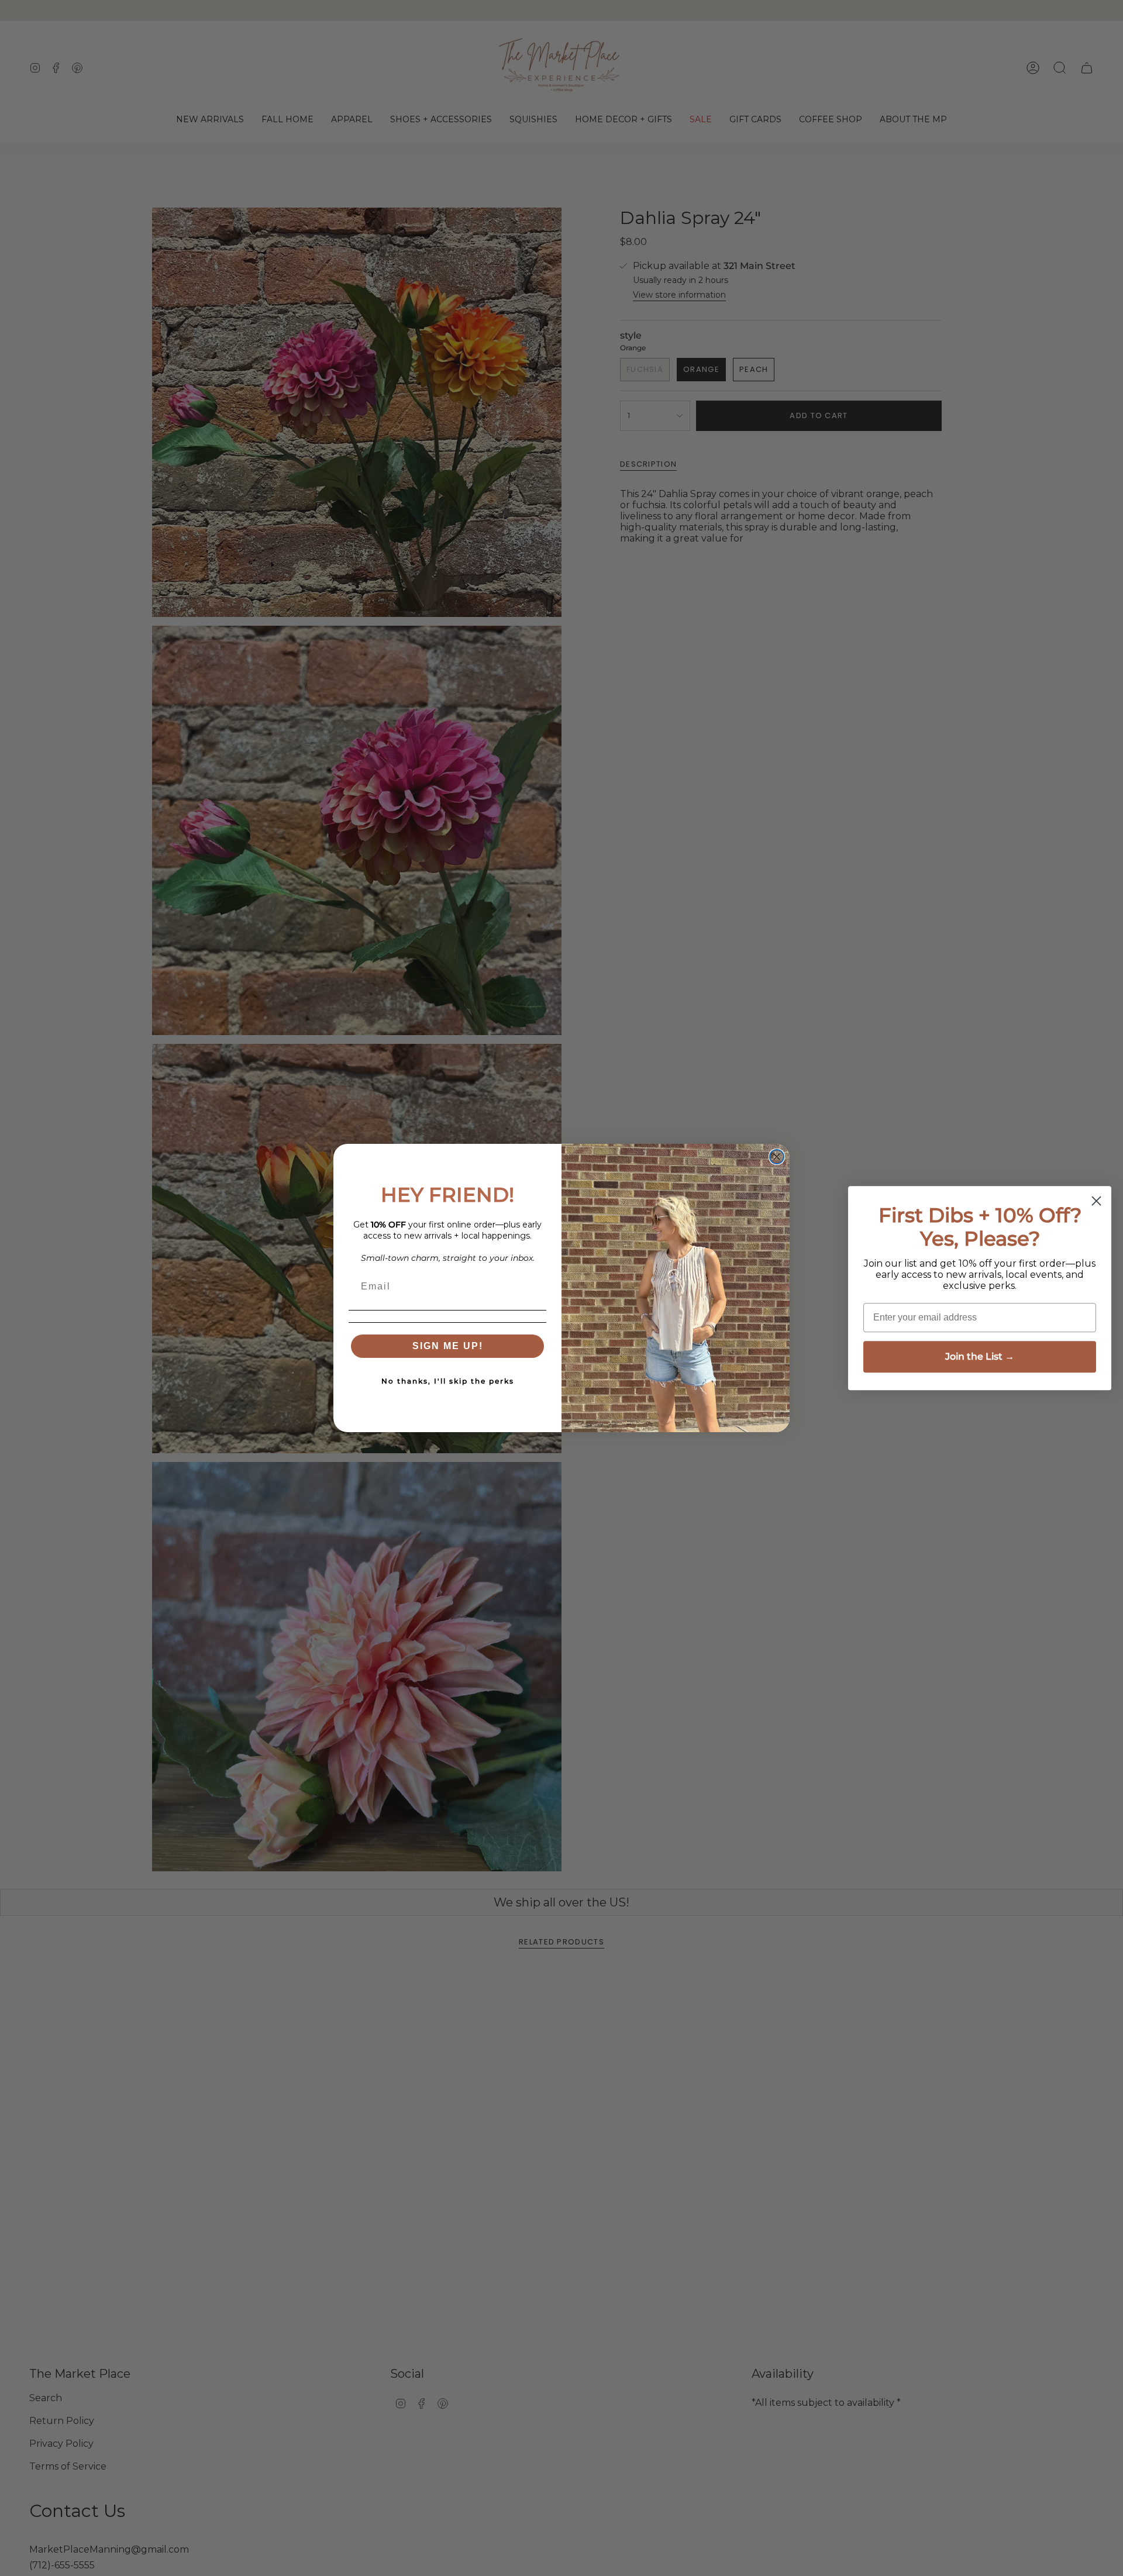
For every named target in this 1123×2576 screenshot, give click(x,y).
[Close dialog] (777, 1157)
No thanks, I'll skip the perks (448, 1381)
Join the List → (980, 1356)
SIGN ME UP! (448, 1346)
